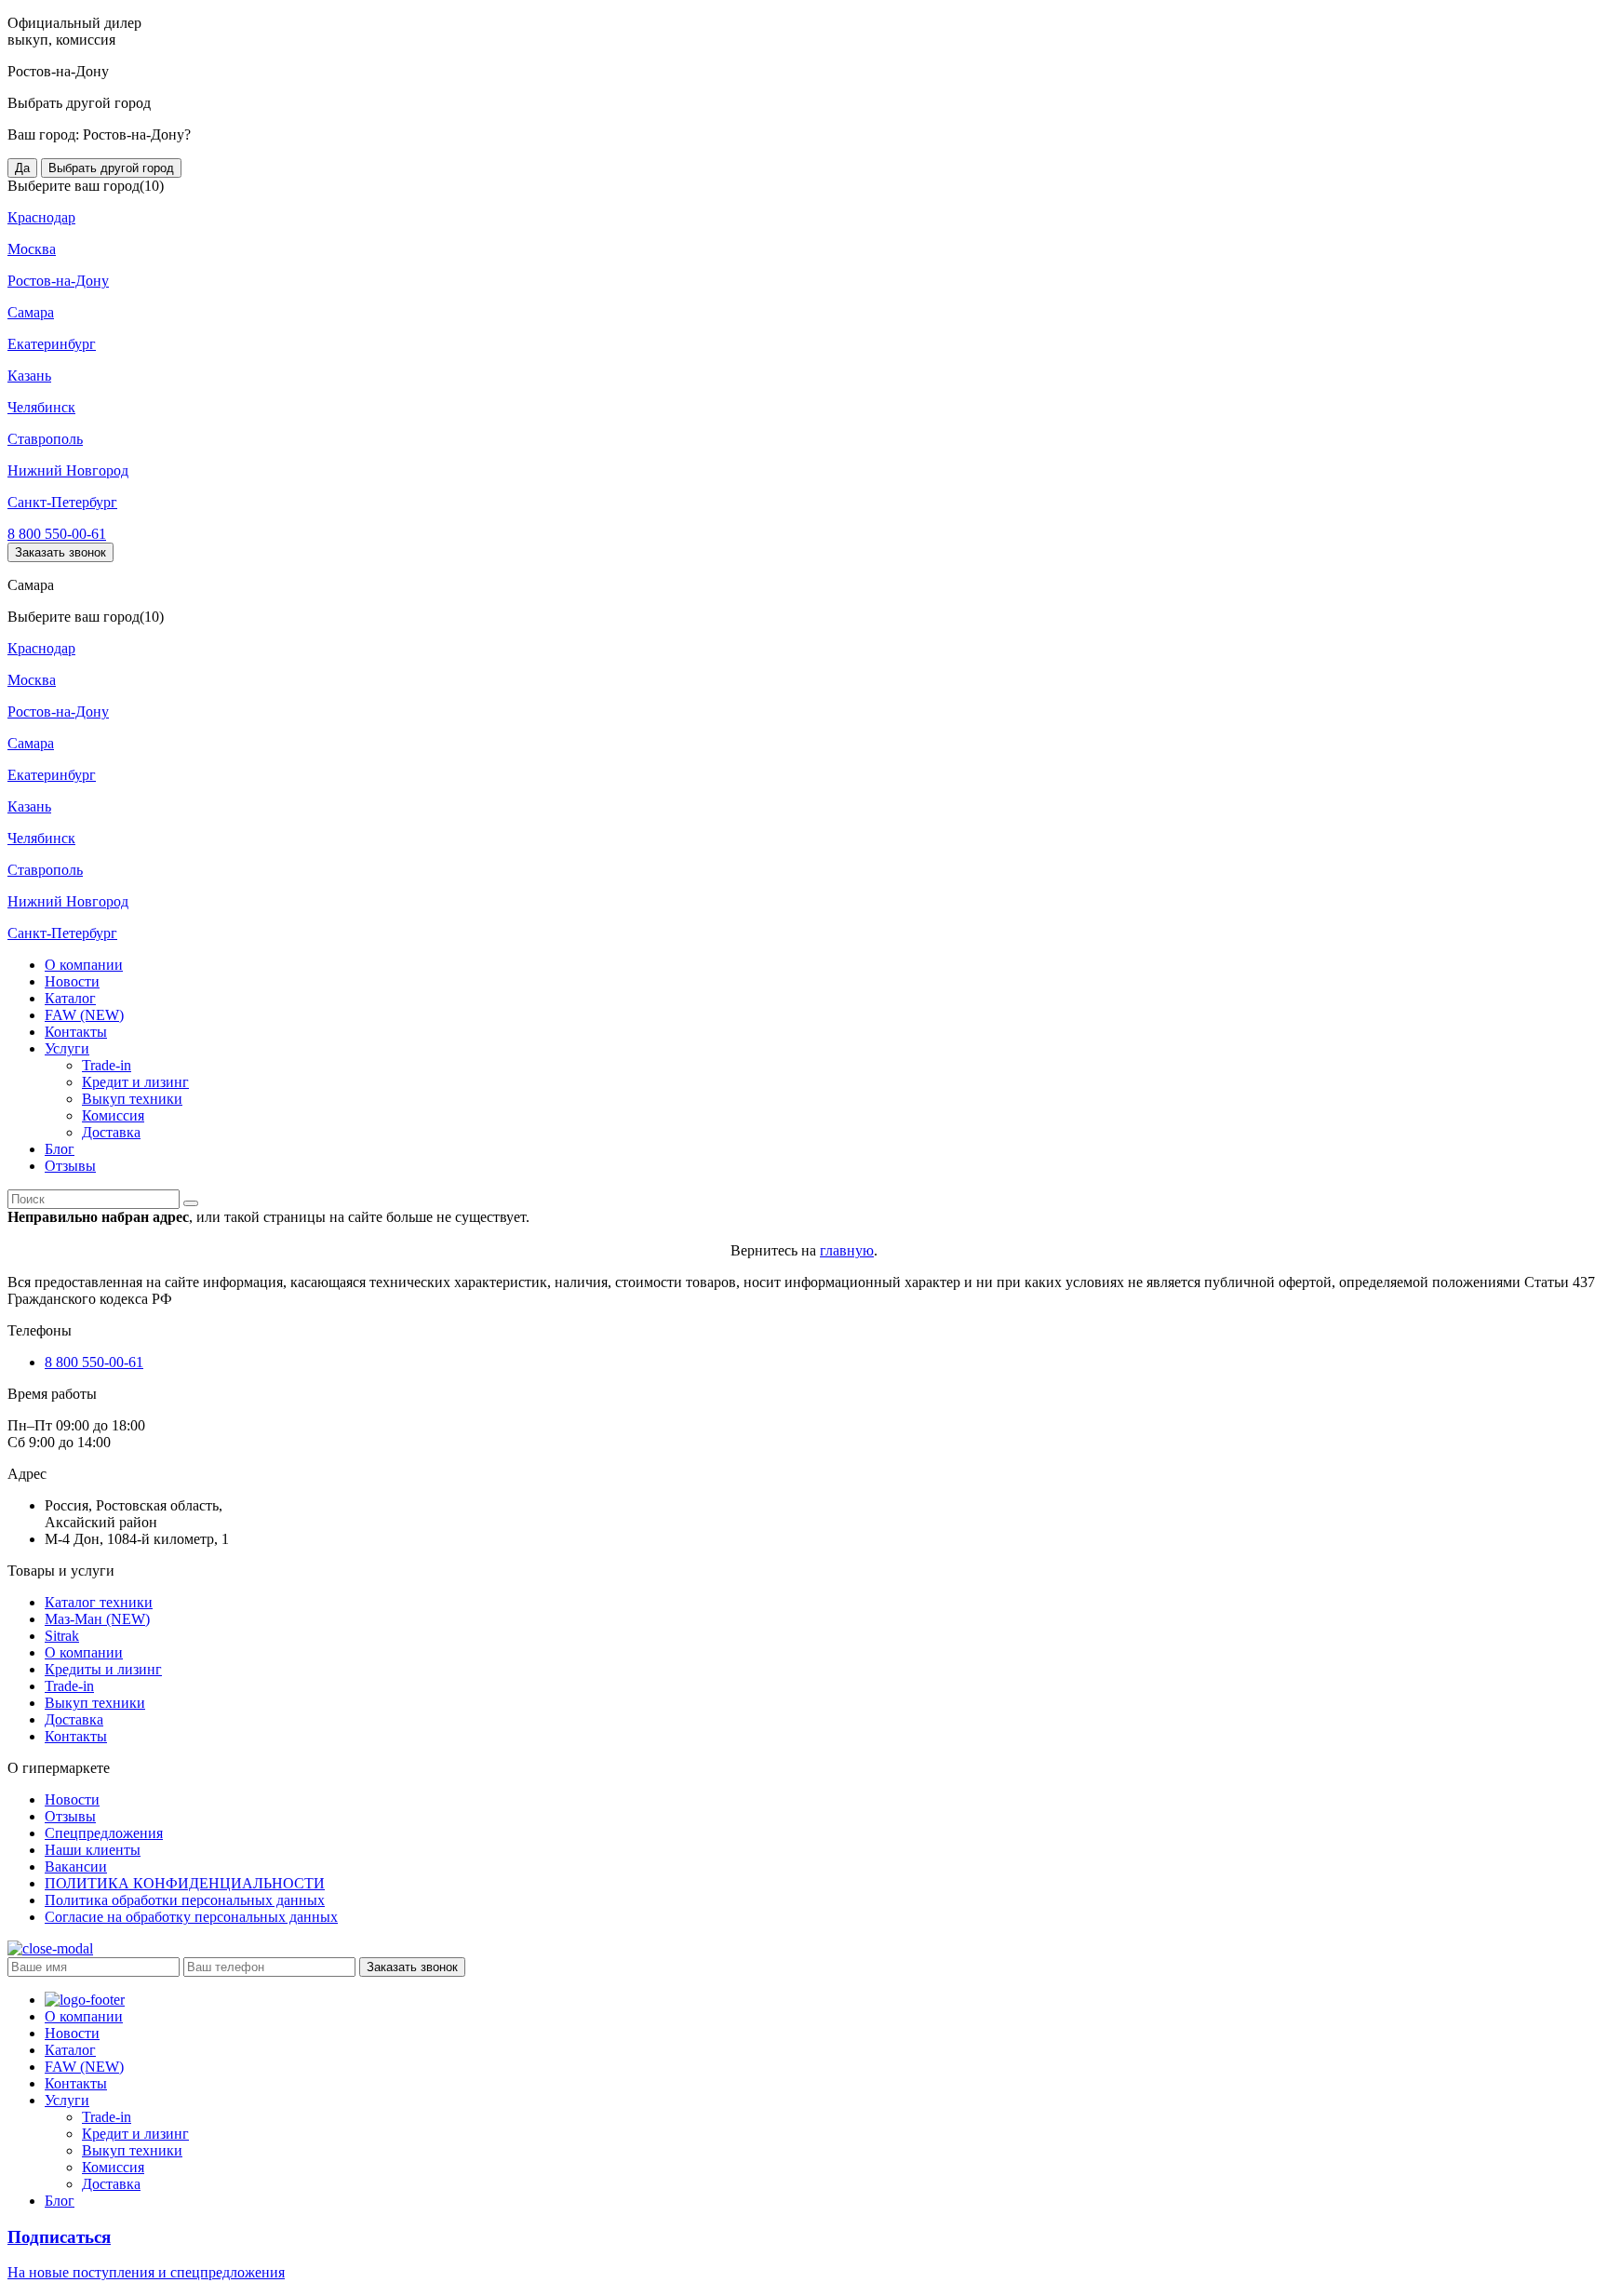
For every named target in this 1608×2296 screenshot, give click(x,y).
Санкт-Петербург (62, 502)
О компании (84, 965)
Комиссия (113, 1115)
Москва (32, 249)
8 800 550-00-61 (57, 534)
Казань (29, 376)
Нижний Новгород (68, 470)
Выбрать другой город (111, 168)
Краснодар (41, 217)
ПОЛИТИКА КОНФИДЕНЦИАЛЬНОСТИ (185, 1883)
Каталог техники (99, 1602)
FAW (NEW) (84, 1015)
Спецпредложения (104, 1833)
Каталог (70, 998)
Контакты (76, 1032)
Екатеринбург (52, 344)
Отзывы (70, 1166)
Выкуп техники (132, 1099)
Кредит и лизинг (135, 1082)
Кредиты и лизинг (103, 1669)
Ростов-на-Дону (58, 281)
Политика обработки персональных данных (185, 1900)
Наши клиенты (93, 1850)
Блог (60, 1149)
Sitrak (62, 1636)
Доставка (111, 1132)
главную (847, 1250)
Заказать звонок (60, 552)
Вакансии (76, 1866)
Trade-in (107, 1065)
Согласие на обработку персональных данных (191, 1917)
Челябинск (41, 407)
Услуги (67, 1048)
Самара (31, 312)
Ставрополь (45, 439)
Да (22, 168)
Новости (72, 981)
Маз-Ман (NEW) (97, 1619)
